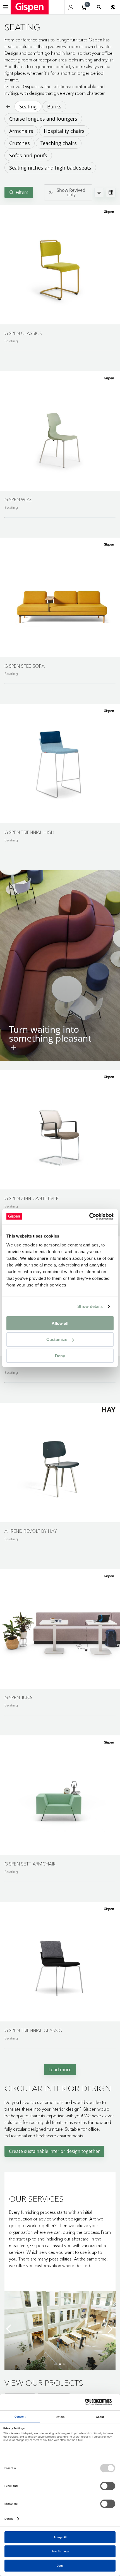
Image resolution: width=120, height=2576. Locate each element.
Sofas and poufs (28, 155)
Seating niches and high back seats (50, 168)
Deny (60, 1356)
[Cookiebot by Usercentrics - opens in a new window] (89, 1216)
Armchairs (21, 131)
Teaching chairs (59, 143)
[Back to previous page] (8, 106)
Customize (57, 1339)
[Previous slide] (10, 2329)
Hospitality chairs (64, 131)
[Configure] (14, 1047)
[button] (60, 265)
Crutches (20, 143)
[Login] (71, 7)
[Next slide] (110, 2329)
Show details (90, 1306)
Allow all (60, 1323)
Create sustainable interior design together (54, 2151)
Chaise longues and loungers (43, 119)
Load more (60, 2070)
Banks (54, 106)
